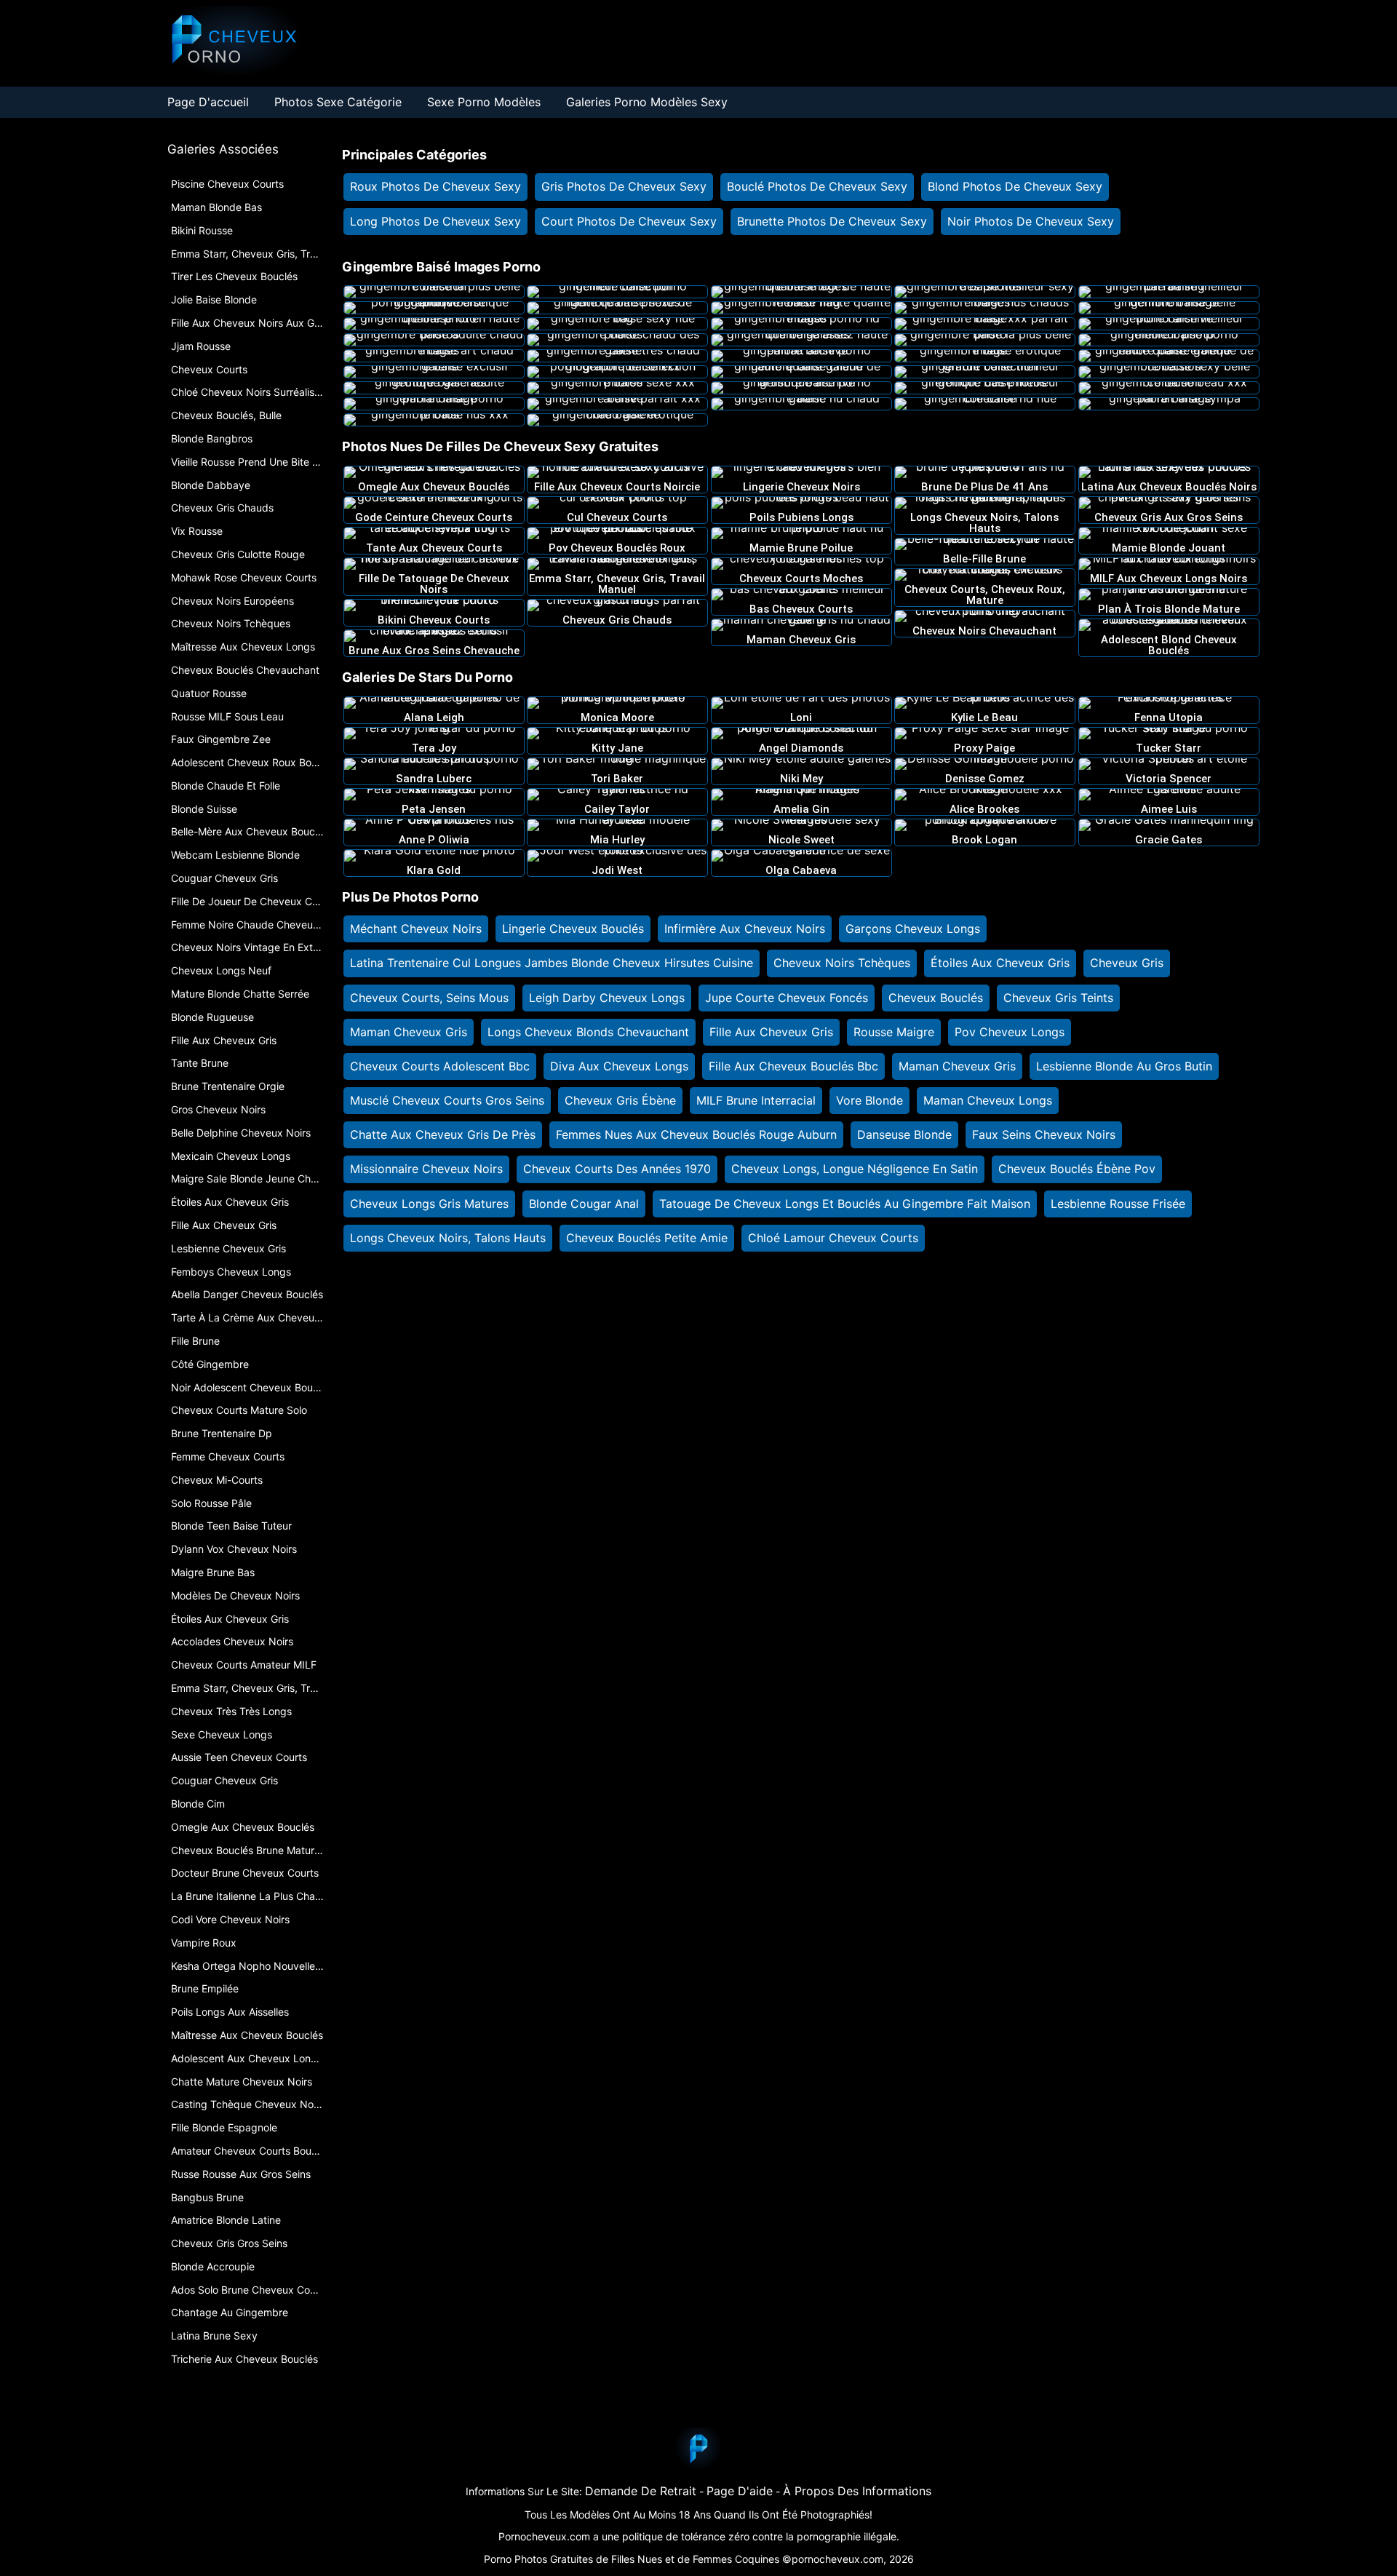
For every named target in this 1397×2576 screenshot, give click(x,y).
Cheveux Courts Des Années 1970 (617, 1169)
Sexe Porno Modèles (484, 102)
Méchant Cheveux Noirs (416, 929)
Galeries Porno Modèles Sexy (647, 102)
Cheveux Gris (1127, 963)
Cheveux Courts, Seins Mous (429, 998)
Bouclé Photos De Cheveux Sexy (817, 186)
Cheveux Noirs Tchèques (842, 963)
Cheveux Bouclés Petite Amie (647, 1238)
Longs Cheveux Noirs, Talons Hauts (448, 1238)
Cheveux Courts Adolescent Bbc (440, 1066)
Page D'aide (740, 2491)
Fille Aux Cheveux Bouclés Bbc (793, 1066)
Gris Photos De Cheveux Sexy (624, 186)
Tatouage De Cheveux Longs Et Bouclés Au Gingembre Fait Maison (845, 1204)
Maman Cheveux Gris (409, 1032)
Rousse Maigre (894, 1032)
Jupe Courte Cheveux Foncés (787, 998)
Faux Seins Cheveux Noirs (1044, 1134)
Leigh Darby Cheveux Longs (607, 998)
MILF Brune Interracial (756, 1100)
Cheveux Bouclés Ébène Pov (1077, 1169)
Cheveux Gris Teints (1058, 998)
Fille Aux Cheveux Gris (771, 1032)
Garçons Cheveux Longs (913, 929)
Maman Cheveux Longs (988, 1100)
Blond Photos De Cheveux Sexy (1015, 186)
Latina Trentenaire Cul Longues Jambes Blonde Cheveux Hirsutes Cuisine (552, 963)
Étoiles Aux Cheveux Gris (1000, 963)
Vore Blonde (869, 1100)
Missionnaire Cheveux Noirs (426, 1169)
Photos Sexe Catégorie (338, 102)
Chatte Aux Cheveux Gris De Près (443, 1134)
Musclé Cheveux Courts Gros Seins (447, 1100)
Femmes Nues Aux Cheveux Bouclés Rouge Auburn (696, 1134)
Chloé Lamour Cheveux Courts (833, 1238)
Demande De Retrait (641, 2491)
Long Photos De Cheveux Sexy (435, 221)
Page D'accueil (208, 102)
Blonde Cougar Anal (584, 1204)
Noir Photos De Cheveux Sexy (1031, 221)
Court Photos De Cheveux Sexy (629, 221)
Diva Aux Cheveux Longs (619, 1066)
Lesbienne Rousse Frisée (1118, 1204)
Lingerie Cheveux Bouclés (573, 929)
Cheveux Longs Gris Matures (429, 1204)
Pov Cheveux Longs (1010, 1032)
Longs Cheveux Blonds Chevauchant (588, 1032)
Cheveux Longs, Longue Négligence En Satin (855, 1169)
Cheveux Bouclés (936, 998)
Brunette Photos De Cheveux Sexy (832, 221)
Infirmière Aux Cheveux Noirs (745, 929)
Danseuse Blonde (904, 1134)
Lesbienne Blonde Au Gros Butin (1124, 1066)
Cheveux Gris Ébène (620, 1100)
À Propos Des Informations (857, 2491)
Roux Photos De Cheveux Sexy (435, 186)
